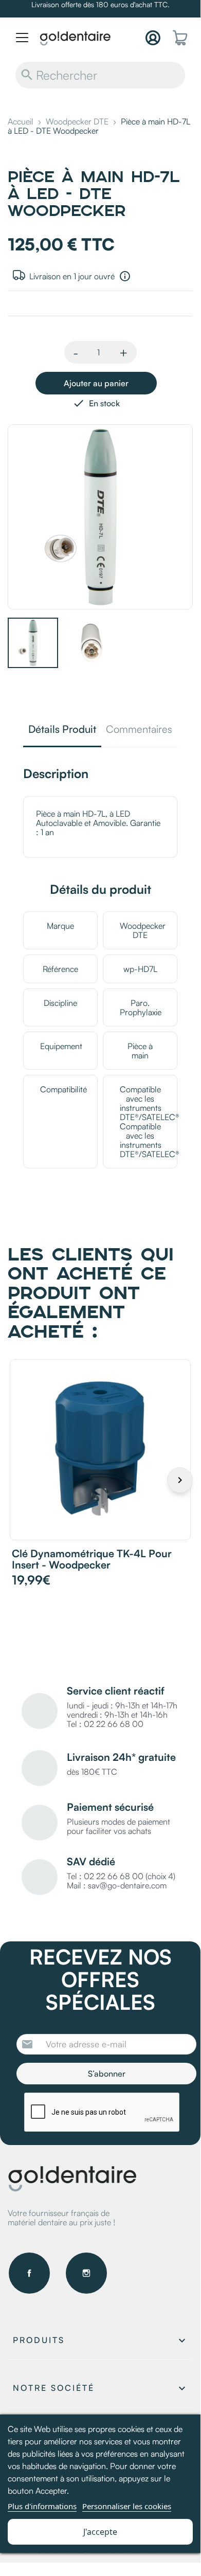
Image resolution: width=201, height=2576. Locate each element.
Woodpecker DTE (143, 930)
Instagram (86, 2273)
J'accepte (100, 2532)
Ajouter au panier (96, 383)
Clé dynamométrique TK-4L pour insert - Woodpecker (92, 1559)
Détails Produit (62, 730)
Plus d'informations (42, 2506)
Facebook (29, 2273)
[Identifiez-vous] (153, 38)
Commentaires (139, 730)
